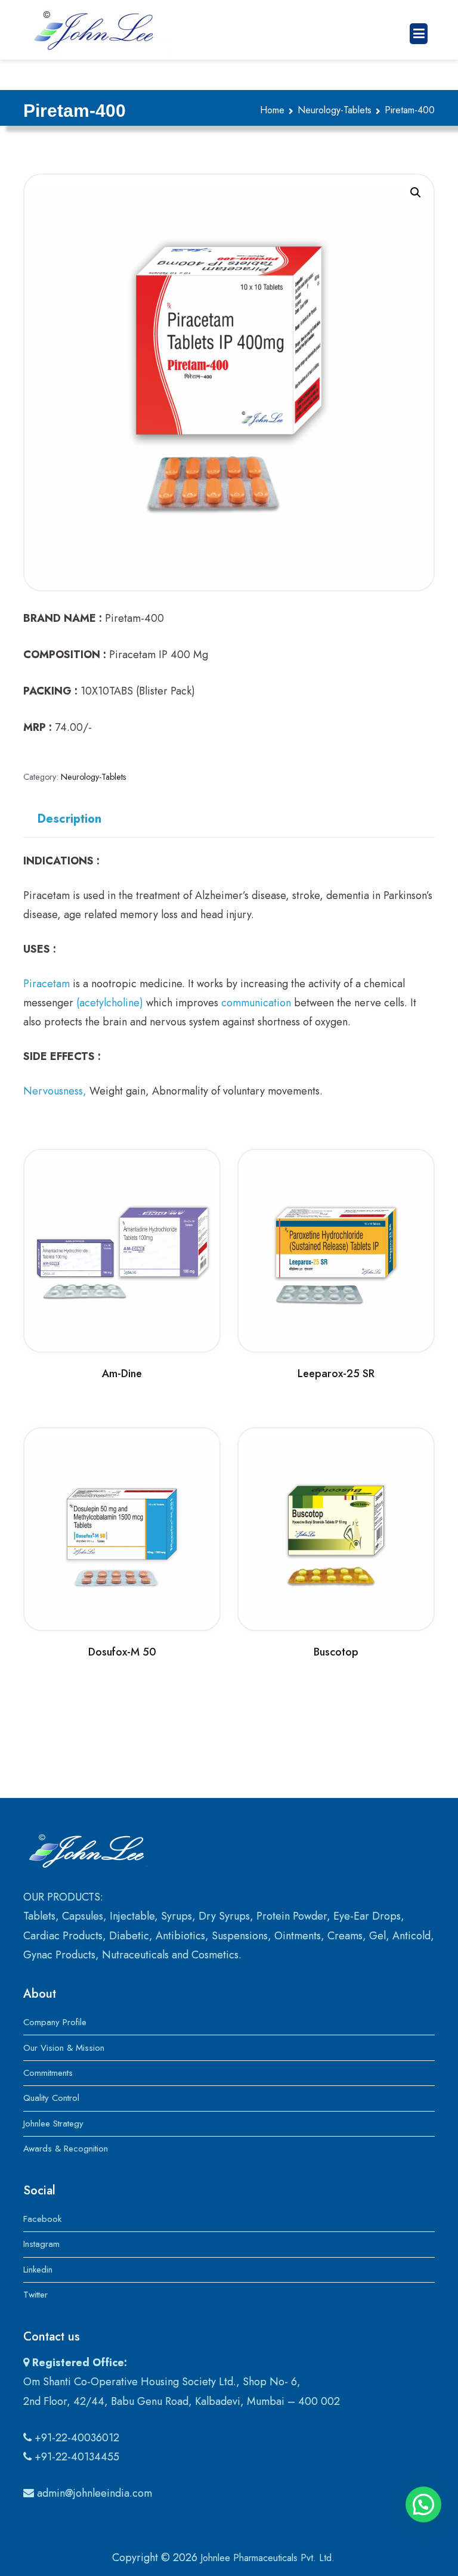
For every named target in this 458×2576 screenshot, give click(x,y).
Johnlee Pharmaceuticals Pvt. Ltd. (267, 2558)
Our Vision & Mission (64, 2048)
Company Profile (55, 2022)
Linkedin (38, 2270)
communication (256, 1003)
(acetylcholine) (110, 1003)
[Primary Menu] (419, 34)
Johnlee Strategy (53, 2124)
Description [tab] (69, 819)
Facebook (42, 2219)
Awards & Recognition (66, 2149)
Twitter (35, 2295)
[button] (416, 193)
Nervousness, (55, 1091)
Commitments (48, 2073)
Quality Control (51, 2098)
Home (272, 110)
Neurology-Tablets (335, 110)
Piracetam (47, 984)
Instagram (41, 2244)
